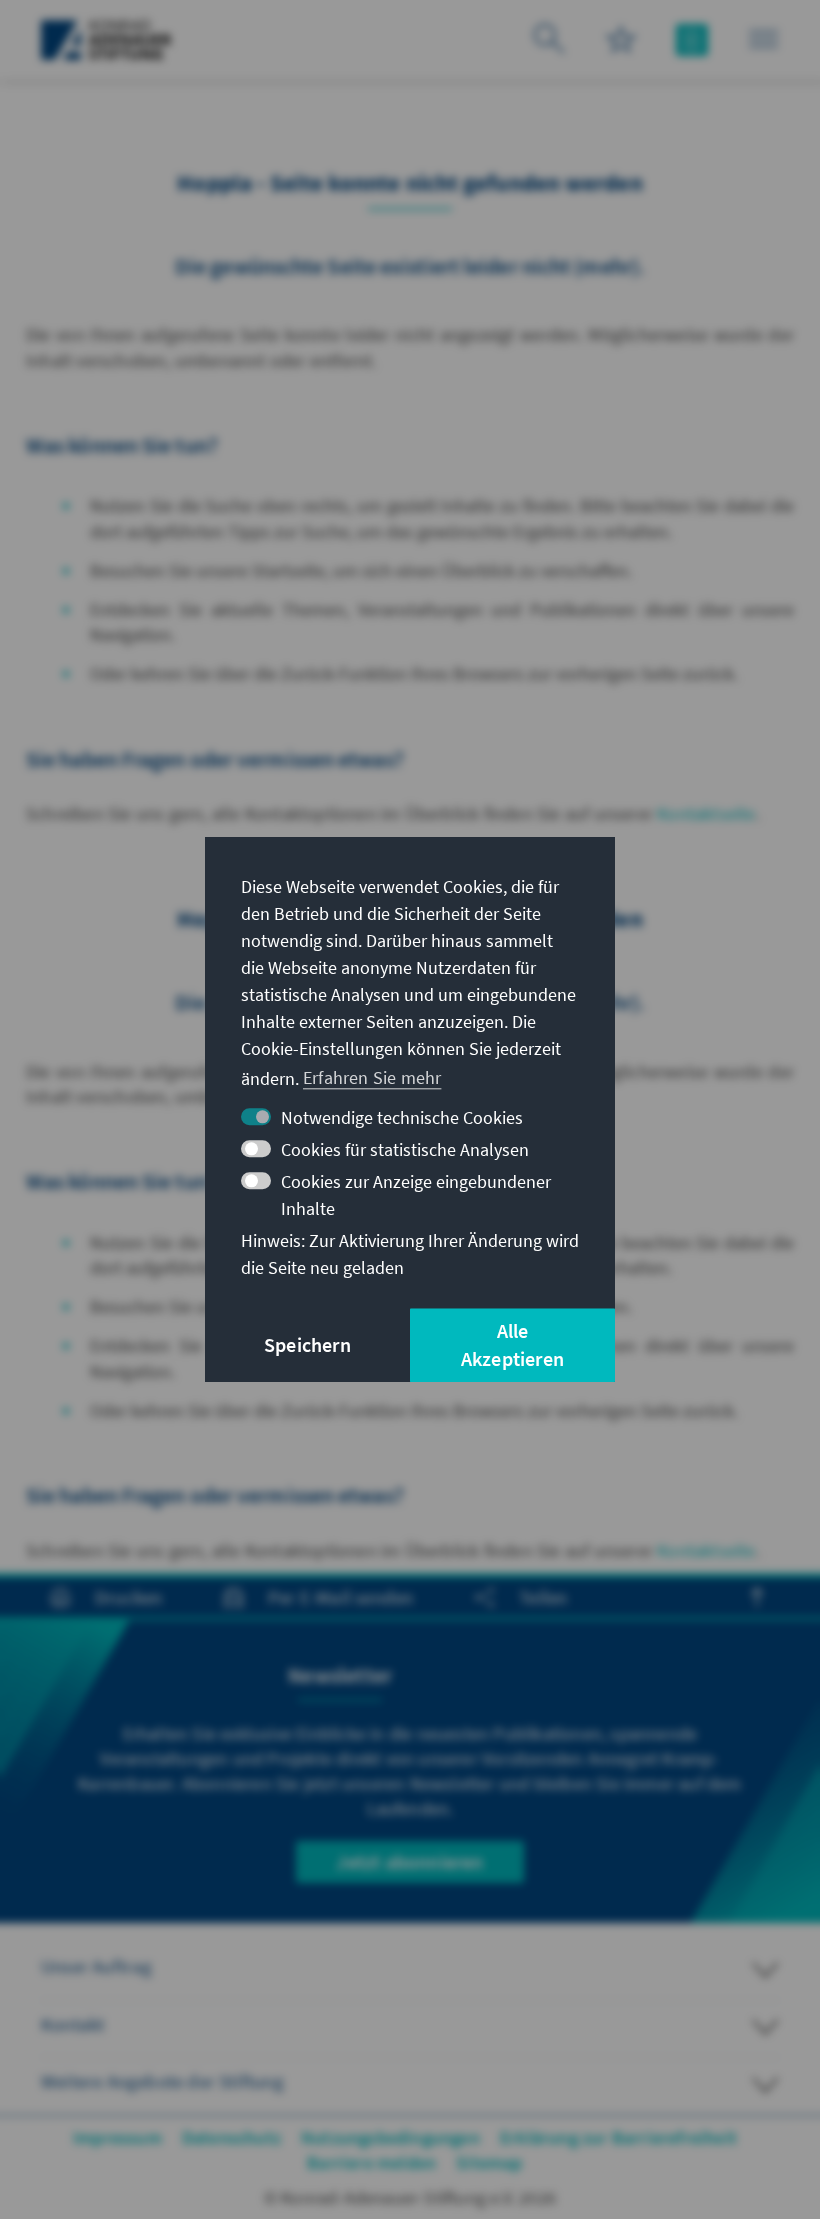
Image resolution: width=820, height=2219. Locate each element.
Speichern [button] (307, 1344)
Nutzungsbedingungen (390, 2137)
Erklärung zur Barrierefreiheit (618, 2137)
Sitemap (489, 2162)
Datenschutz (231, 2137)
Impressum (117, 2137)
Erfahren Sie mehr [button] (372, 1077)
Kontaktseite (706, 813)
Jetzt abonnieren (409, 1861)
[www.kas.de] (106, 40)
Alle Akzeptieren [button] (512, 1344)
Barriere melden (371, 2162)
